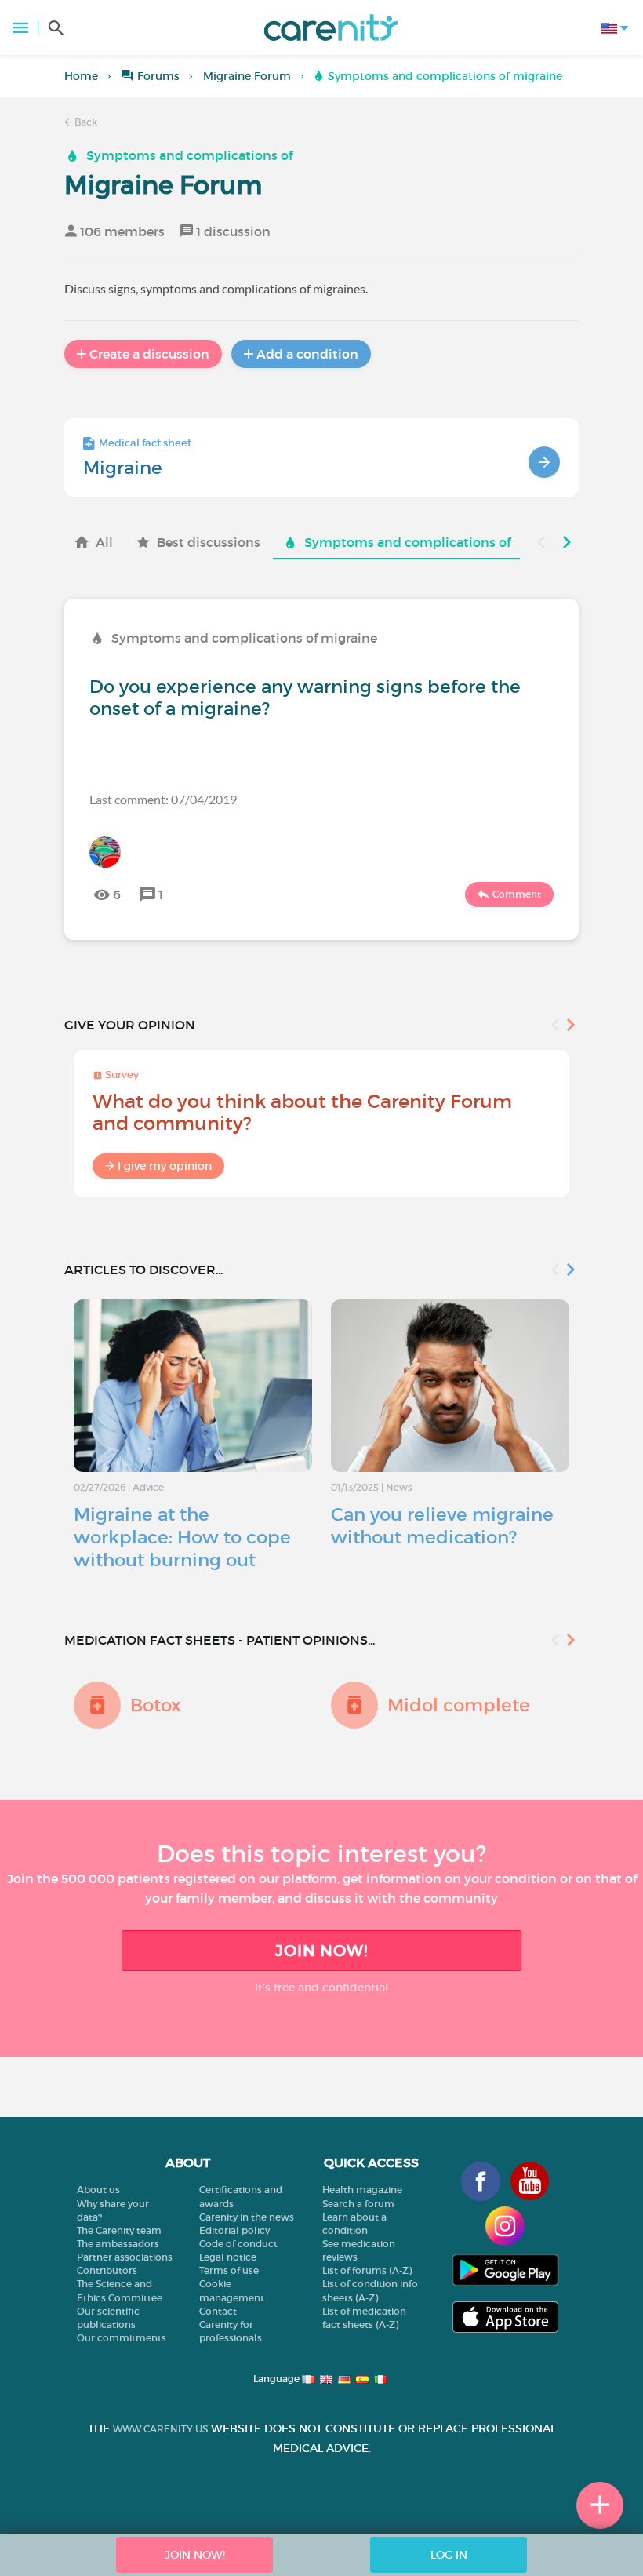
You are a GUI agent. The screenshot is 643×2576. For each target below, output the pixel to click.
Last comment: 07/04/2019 (163, 799)
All (104, 542)
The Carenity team (119, 2230)
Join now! (321, 1951)
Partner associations (125, 2257)
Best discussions (209, 542)
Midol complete (459, 1705)
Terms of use (229, 2270)
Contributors (107, 2270)
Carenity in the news (247, 2217)
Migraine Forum (247, 76)
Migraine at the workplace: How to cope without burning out (182, 1537)
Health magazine (362, 2190)
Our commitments (122, 2338)
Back (85, 122)
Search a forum (358, 2204)
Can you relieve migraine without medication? (442, 1526)
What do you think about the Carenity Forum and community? (302, 1112)
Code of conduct (238, 2244)
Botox (156, 1705)
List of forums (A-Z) (367, 2270)
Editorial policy (234, 2230)
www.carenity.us (160, 2429)
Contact (218, 2311)
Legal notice (228, 2257)
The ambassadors (118, 2244)
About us (98, 2190)
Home (81, 76)
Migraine (123, 468)
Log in (449, 2555)
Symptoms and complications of (189, 155)
